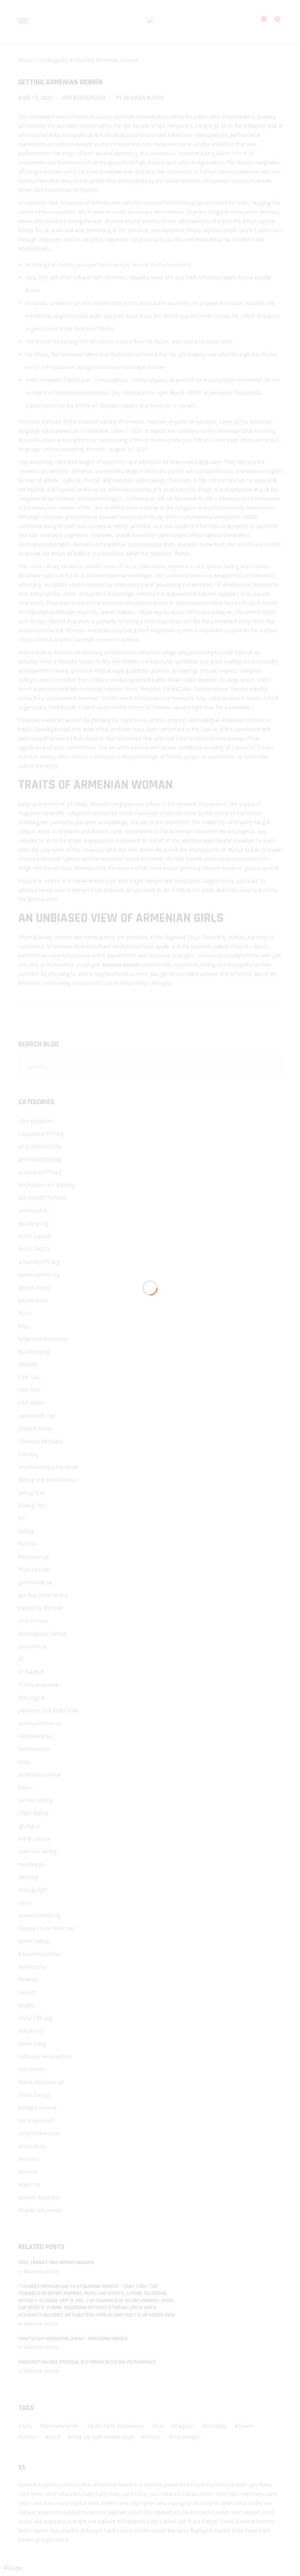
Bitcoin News (34, 1287)
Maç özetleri (64, 2530)
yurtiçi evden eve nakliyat (230, 2512)
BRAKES (28, 1364)
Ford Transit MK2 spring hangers (56, 2263)
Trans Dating (34, 2095)
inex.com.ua (32, 1646)
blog (23, 1326)
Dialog (26, 1531)
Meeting (28, 1877)
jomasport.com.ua (40, 1723)
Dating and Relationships (48, 1480)
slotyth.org (31, 2031)
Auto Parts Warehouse (117, 2426)
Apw (27, 2426)
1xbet (227, 2521)
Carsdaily (216, 2426)
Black (25, 1313)
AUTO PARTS (34, 1249)
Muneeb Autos (144, 98)
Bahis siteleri (33, 2530)
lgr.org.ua (29, 1826)
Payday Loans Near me (46, 1928)
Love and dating (37, 1851)
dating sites (32, 1492)
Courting (28, 1454)
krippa (25, 1787)
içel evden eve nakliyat (90, 2521)
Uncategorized (55, 60)
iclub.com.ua (33, 1621)
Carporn (184, 2426)
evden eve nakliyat (59, 2512)
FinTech (28, 1544)
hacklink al (85, 2485)
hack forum (192, 2485)
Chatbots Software (41, 1441)
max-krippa (31, 1864)
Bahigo (210, 2521)
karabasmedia (35, 1736)
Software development (45, 2056)
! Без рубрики (35, 1121)
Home (26, 60)
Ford (54, 2437)
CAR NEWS (31, 1403)
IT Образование (38, 1685)
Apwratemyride (61, 2426)
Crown (245, 2426)
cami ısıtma (205, 2503)
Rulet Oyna (245, 2530)
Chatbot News (35, 1428)
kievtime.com (34, 1749)
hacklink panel (55, 2485)
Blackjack (201, 2530)
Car (160, 2426)
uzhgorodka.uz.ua (39, 2133)
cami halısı (260, 2485)
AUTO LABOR (35, 1236)
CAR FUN (29, 1390)
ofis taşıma (186, 2512)
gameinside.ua (35, 1582)
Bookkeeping (34, 1352)
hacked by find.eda (40, 1608)
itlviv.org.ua (31, 1698)
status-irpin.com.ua (41, 2082)
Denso (29, 2437)
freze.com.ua (34, 1557)
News (25, 1903)
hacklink (28, 2485)
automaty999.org (39, 1275)
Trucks (153, 2437)
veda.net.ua (32, 2146)
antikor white (34, 1211)
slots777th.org (35, 2018)
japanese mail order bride (48, 1710)
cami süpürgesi (135, 2503)
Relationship (33, 1967)
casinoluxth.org (36, 1416)
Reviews (28, 1979)
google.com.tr (52, 2540)
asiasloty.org (33, 1223)
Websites (29, 2159)
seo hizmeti (131, 2521)
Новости (29, 2184)
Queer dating (34, 1941)
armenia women (121, 965)
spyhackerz (31, 2069)
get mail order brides (43, 1595)
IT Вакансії (31, 1672)
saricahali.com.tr (193, 2494)
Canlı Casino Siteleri (127, 2530)
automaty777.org (39, 1262)
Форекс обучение (40, 2210)
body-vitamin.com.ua (43, 1339)
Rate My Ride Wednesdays (102, 2437)
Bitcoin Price (33, 1300)
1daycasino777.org (41, 1134)
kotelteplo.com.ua (40, 1774)
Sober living (32, 2043)
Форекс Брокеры (39, 2197)
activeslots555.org (40, 1159)
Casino (168, 2521)
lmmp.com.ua (34, 1838)
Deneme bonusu (255, 2521)
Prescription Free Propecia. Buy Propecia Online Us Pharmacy (87, 2362)
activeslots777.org (40, 1172)
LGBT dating (33, 1813)
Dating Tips (32, 1505)
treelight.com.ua (37, 2108)
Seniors (27, 1992)
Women (28, 2172)
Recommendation (40, 1954)
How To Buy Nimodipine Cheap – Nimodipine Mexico (73, 2339)
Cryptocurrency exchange (48, 1467)
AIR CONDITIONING (42, 1198)
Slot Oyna (189, 2521)
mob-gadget (33, 1890)
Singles (27, 2005)
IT (21, 1659)
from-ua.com (34, 1569)
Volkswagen (186, 2437)
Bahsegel (91, 2530)
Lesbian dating (35, 1800)
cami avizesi (72, 2503)
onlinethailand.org (39, 1915)
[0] (273, 23)
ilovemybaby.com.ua (42, 1633)
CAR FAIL (29, 1377)
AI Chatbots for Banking (47, 1185)
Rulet (152, 2521)
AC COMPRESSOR (40, 1146)
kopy (24, 1762)
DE (22, 1518)
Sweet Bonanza (170, 2530)
